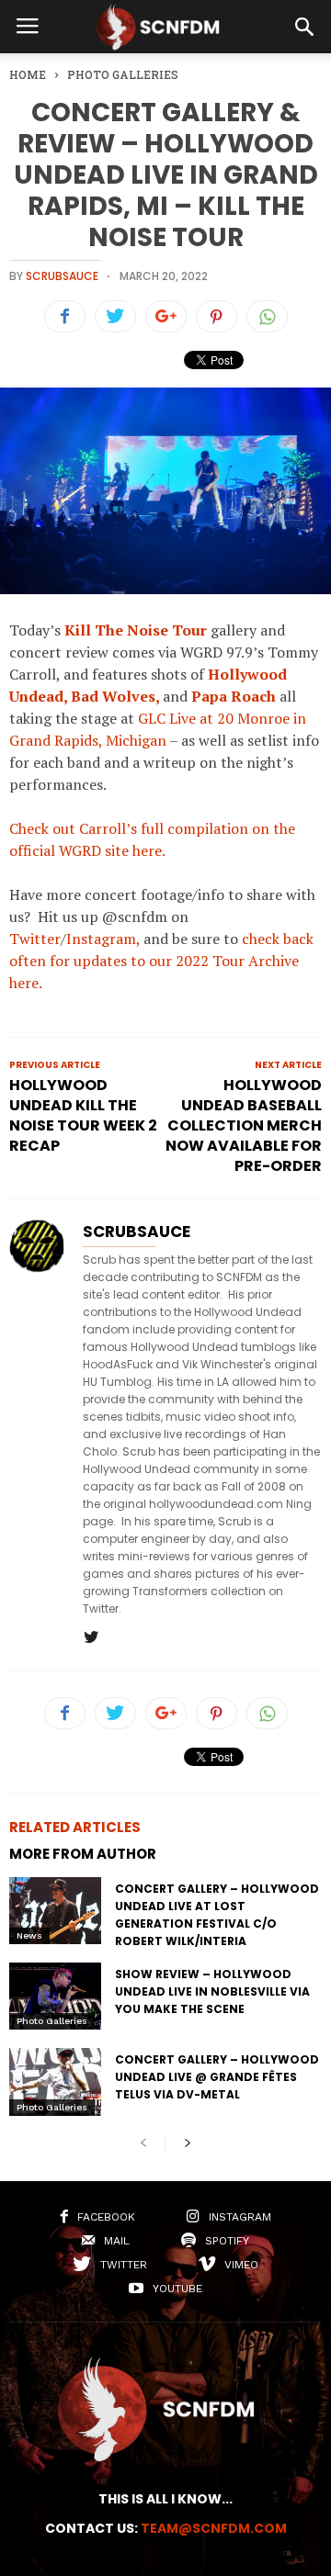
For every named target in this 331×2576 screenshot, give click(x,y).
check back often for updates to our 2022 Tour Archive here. (161, 961)
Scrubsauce (62, 276)
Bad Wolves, (115, 696)
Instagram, (103, 939)
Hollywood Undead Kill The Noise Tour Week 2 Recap (83, 1116)
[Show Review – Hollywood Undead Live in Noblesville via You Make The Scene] (55, 1996)
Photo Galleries (52, 2021)
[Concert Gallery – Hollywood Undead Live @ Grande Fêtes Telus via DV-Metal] (55, 2081)
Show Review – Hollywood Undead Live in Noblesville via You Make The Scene (212, 1991)
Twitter (35, 939)
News (29, 1935)
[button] (304, 27)
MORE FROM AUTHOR (83, 1854)
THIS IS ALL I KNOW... (165, 2499)
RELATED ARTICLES (75, 1827)
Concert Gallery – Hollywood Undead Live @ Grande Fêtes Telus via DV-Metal (217, 2077)
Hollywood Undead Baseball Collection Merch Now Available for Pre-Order (244, 1126)
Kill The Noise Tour (137, 630)
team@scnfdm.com (214, 2528)
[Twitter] (91, 1638)
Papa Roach (234, 696)
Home (28, 74)
